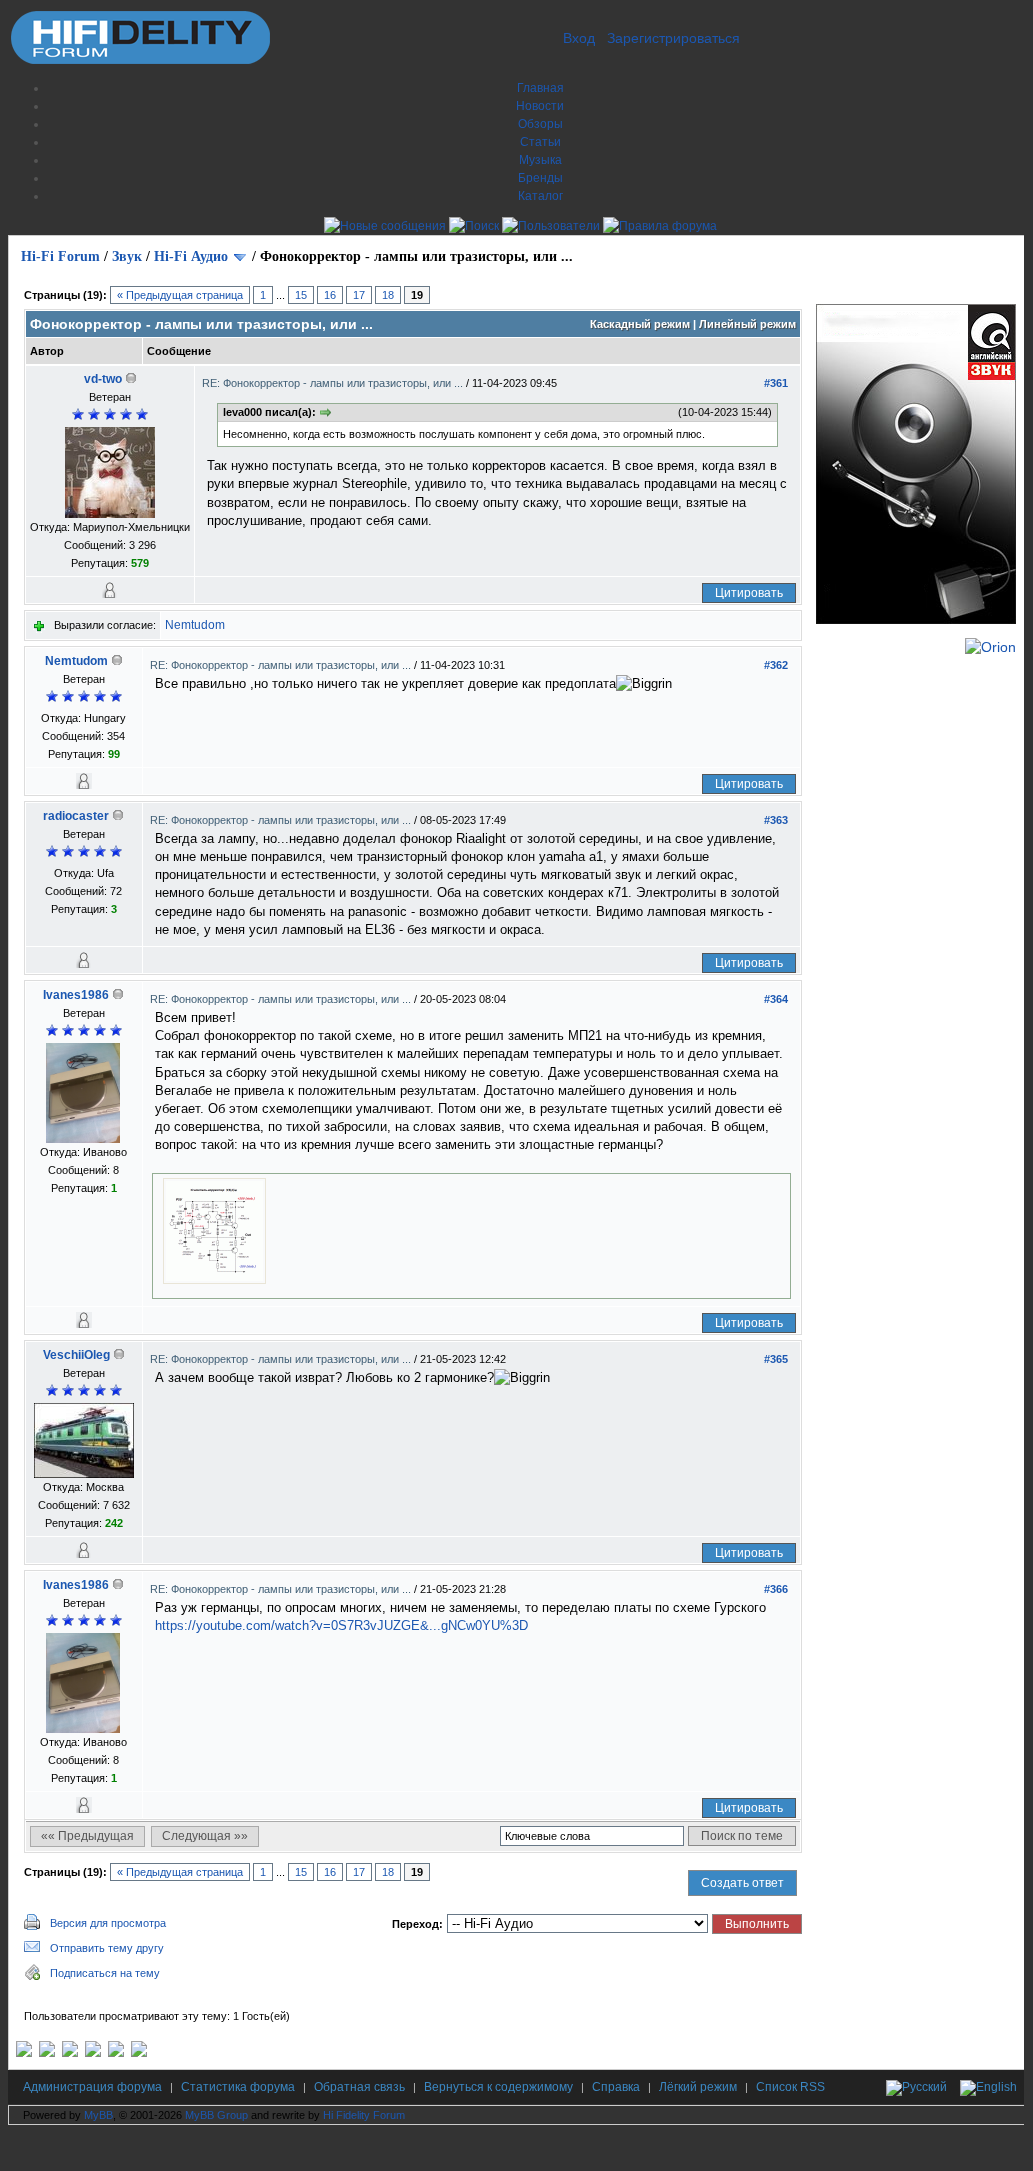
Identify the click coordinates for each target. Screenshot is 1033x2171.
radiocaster (76, 816)
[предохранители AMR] (24, 2053)
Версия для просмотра (108, 1923)
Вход (579, 38)
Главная (540, 88)
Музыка (540, 160)
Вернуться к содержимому (498, 2087)
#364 (776, 999)
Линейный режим (747, 324)
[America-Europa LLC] (47, 2053)
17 (359, 295)
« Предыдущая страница (180, 295)
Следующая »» (205, 1836)
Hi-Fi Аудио (191, 256)
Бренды (540, 178)
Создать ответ (742, 1883)
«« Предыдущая (87, 1836)
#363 (776, 820)
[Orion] (990, 647)
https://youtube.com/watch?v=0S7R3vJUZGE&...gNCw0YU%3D (341, 1625)
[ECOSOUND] (93, 2053)
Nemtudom (195, 625)
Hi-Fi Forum (60, 256)
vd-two (103, 379)
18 (388, 295)
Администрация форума (92, 2087)
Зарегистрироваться (673, 38)
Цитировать (749, 593)
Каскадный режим (640, 324)
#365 (776, 1359)
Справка (616, 2087)
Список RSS (790, 2087)
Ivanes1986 (76, 995)
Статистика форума (238, 2087)
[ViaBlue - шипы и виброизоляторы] (116, 2053)
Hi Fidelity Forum (364, 2115)
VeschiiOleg (76, 1355)
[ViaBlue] (70, 2053)
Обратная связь (359, 2087)
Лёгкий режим (698, 2087)
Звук (127, 256)
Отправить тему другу (107, 1948)
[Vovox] (139, 2053)
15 (301, 295)
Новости (540, 106)
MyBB (98, 2115)
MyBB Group (216, 2115)
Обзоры (540, 124)
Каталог (540, 196)
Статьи (540, 142)
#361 (776, 383)
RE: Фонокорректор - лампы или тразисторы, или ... (334, 383)
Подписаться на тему (105, 1973)
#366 (776, 1589)
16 (330, 295)
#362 (776, 665)
